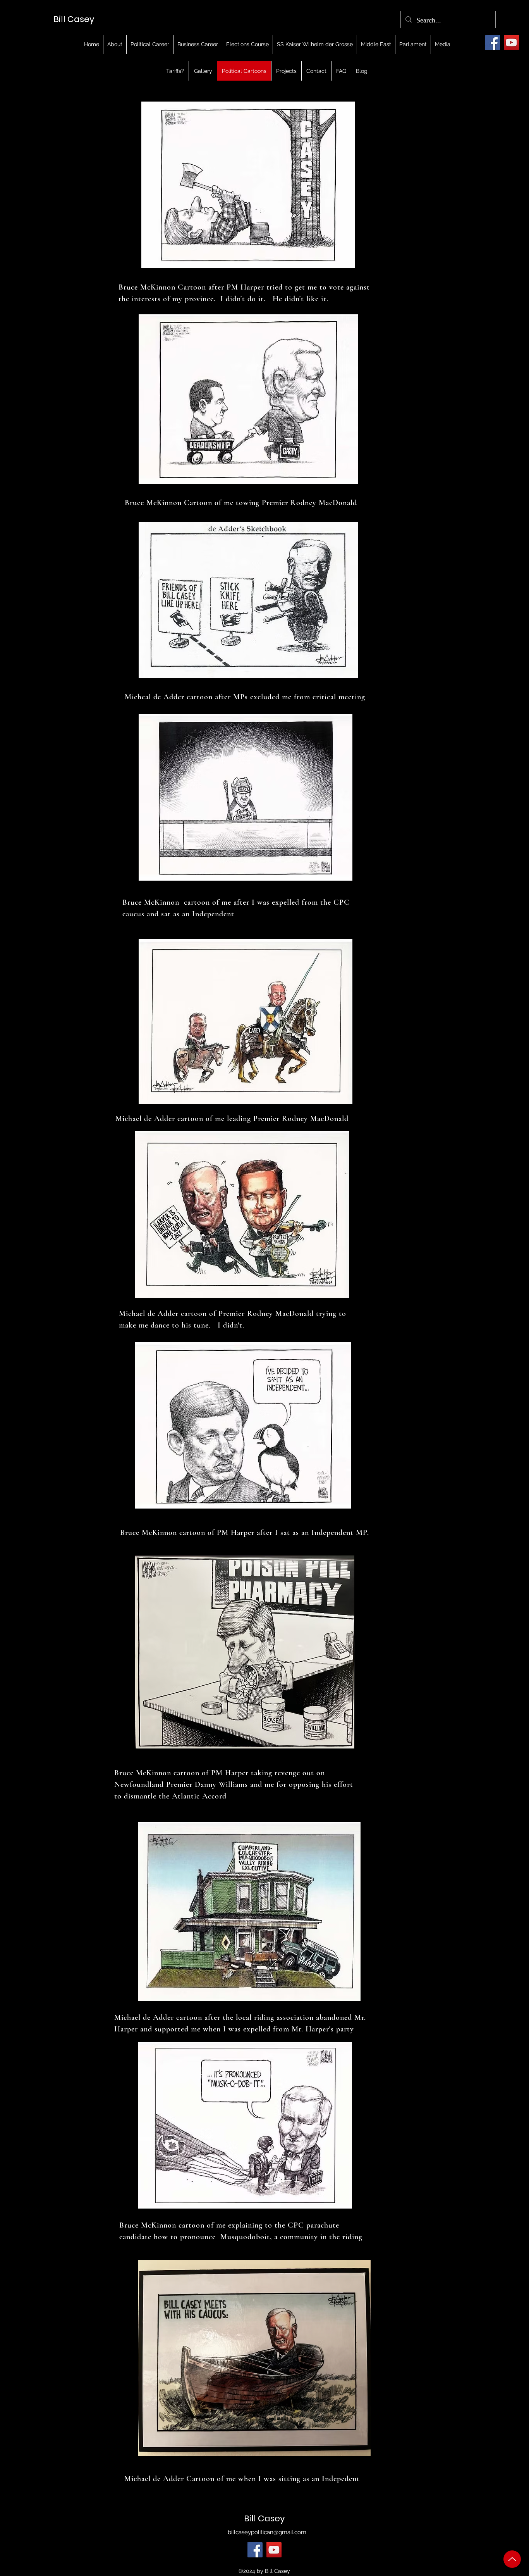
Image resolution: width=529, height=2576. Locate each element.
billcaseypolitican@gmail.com (267, 2532)
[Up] (512, 2559)
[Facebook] (492, 42)
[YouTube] (511, 42)
